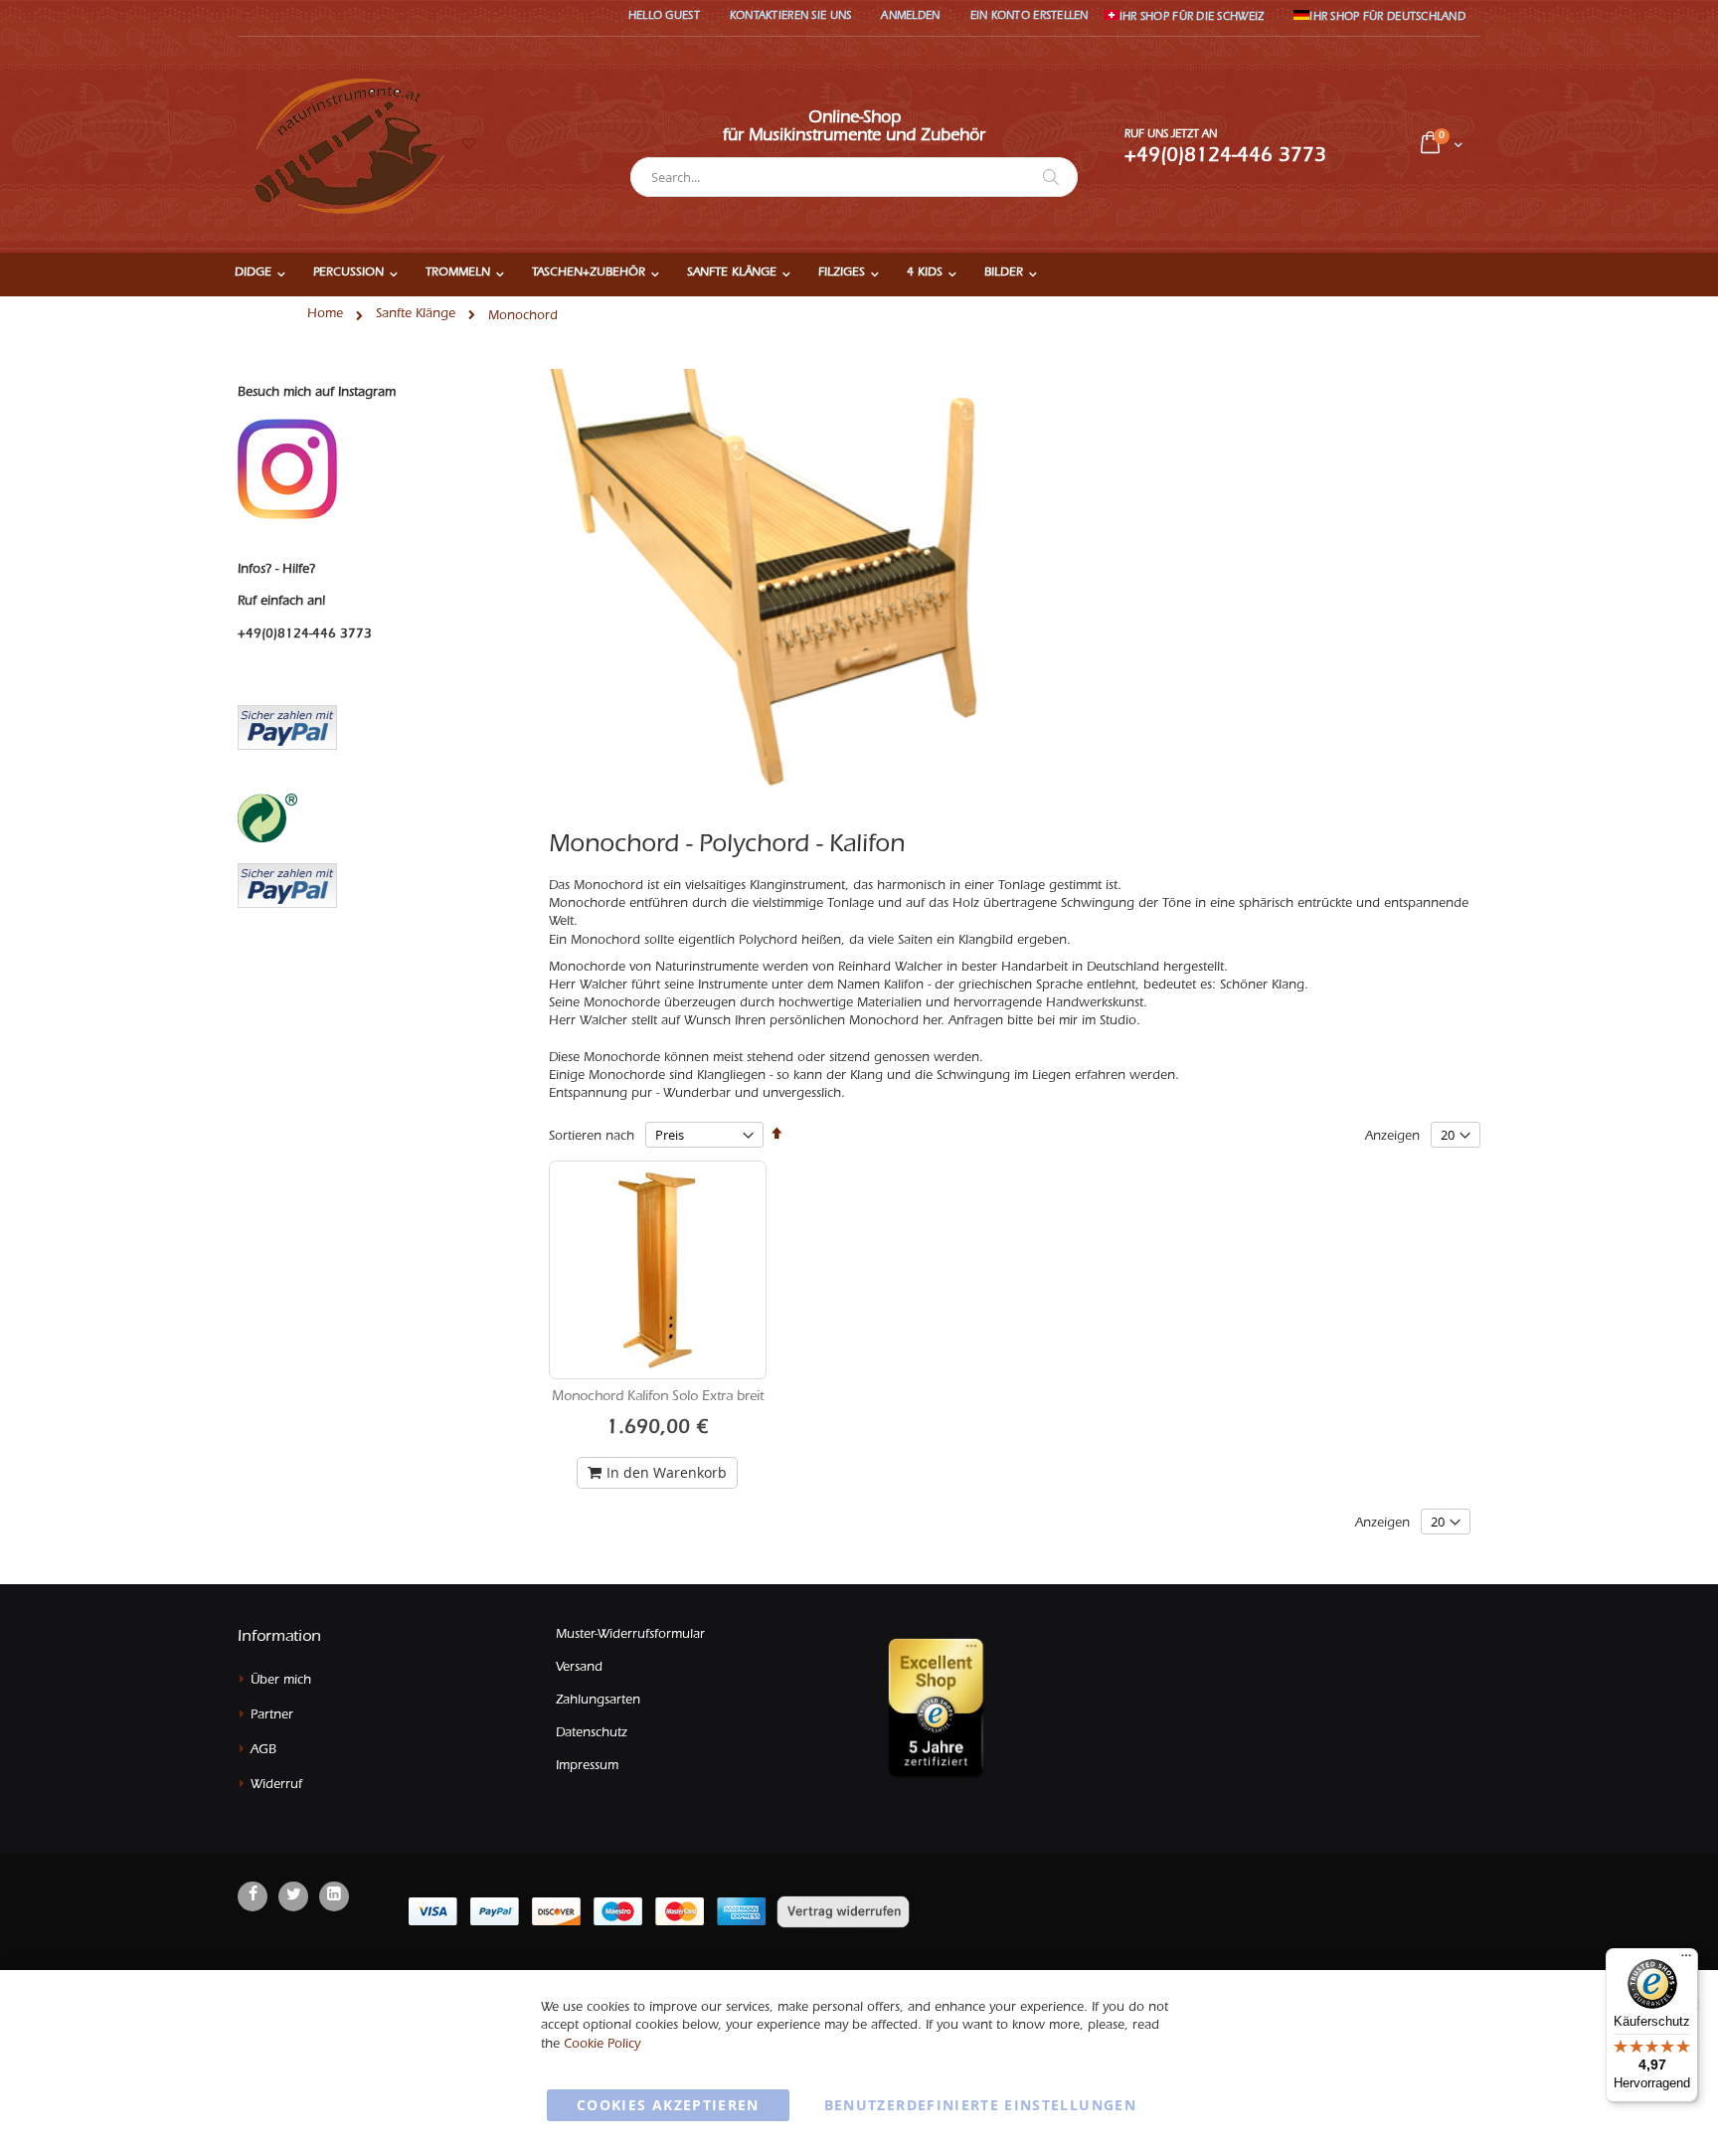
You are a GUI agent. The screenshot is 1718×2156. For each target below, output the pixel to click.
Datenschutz (592, 1734)
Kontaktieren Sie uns (791, 17)
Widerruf (276, 1786)
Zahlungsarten (598, 1701)
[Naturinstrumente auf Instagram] (287, 470)
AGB (263, 1751)
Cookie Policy (602, 2045)
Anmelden (910, 17)
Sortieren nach (592, 1137)
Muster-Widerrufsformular (630, 1635)
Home (325, 315)
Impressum (587, 1767)
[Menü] (1686, 1960)
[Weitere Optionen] (287, 883)
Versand (579, 1668)
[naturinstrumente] (346, 145)
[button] (468, 146)
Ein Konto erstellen (1030, 17)
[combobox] (854, 177)
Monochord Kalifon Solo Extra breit (658, 1398)
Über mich (281, 1681)
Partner (272, 1716)
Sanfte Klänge (416, 315)
